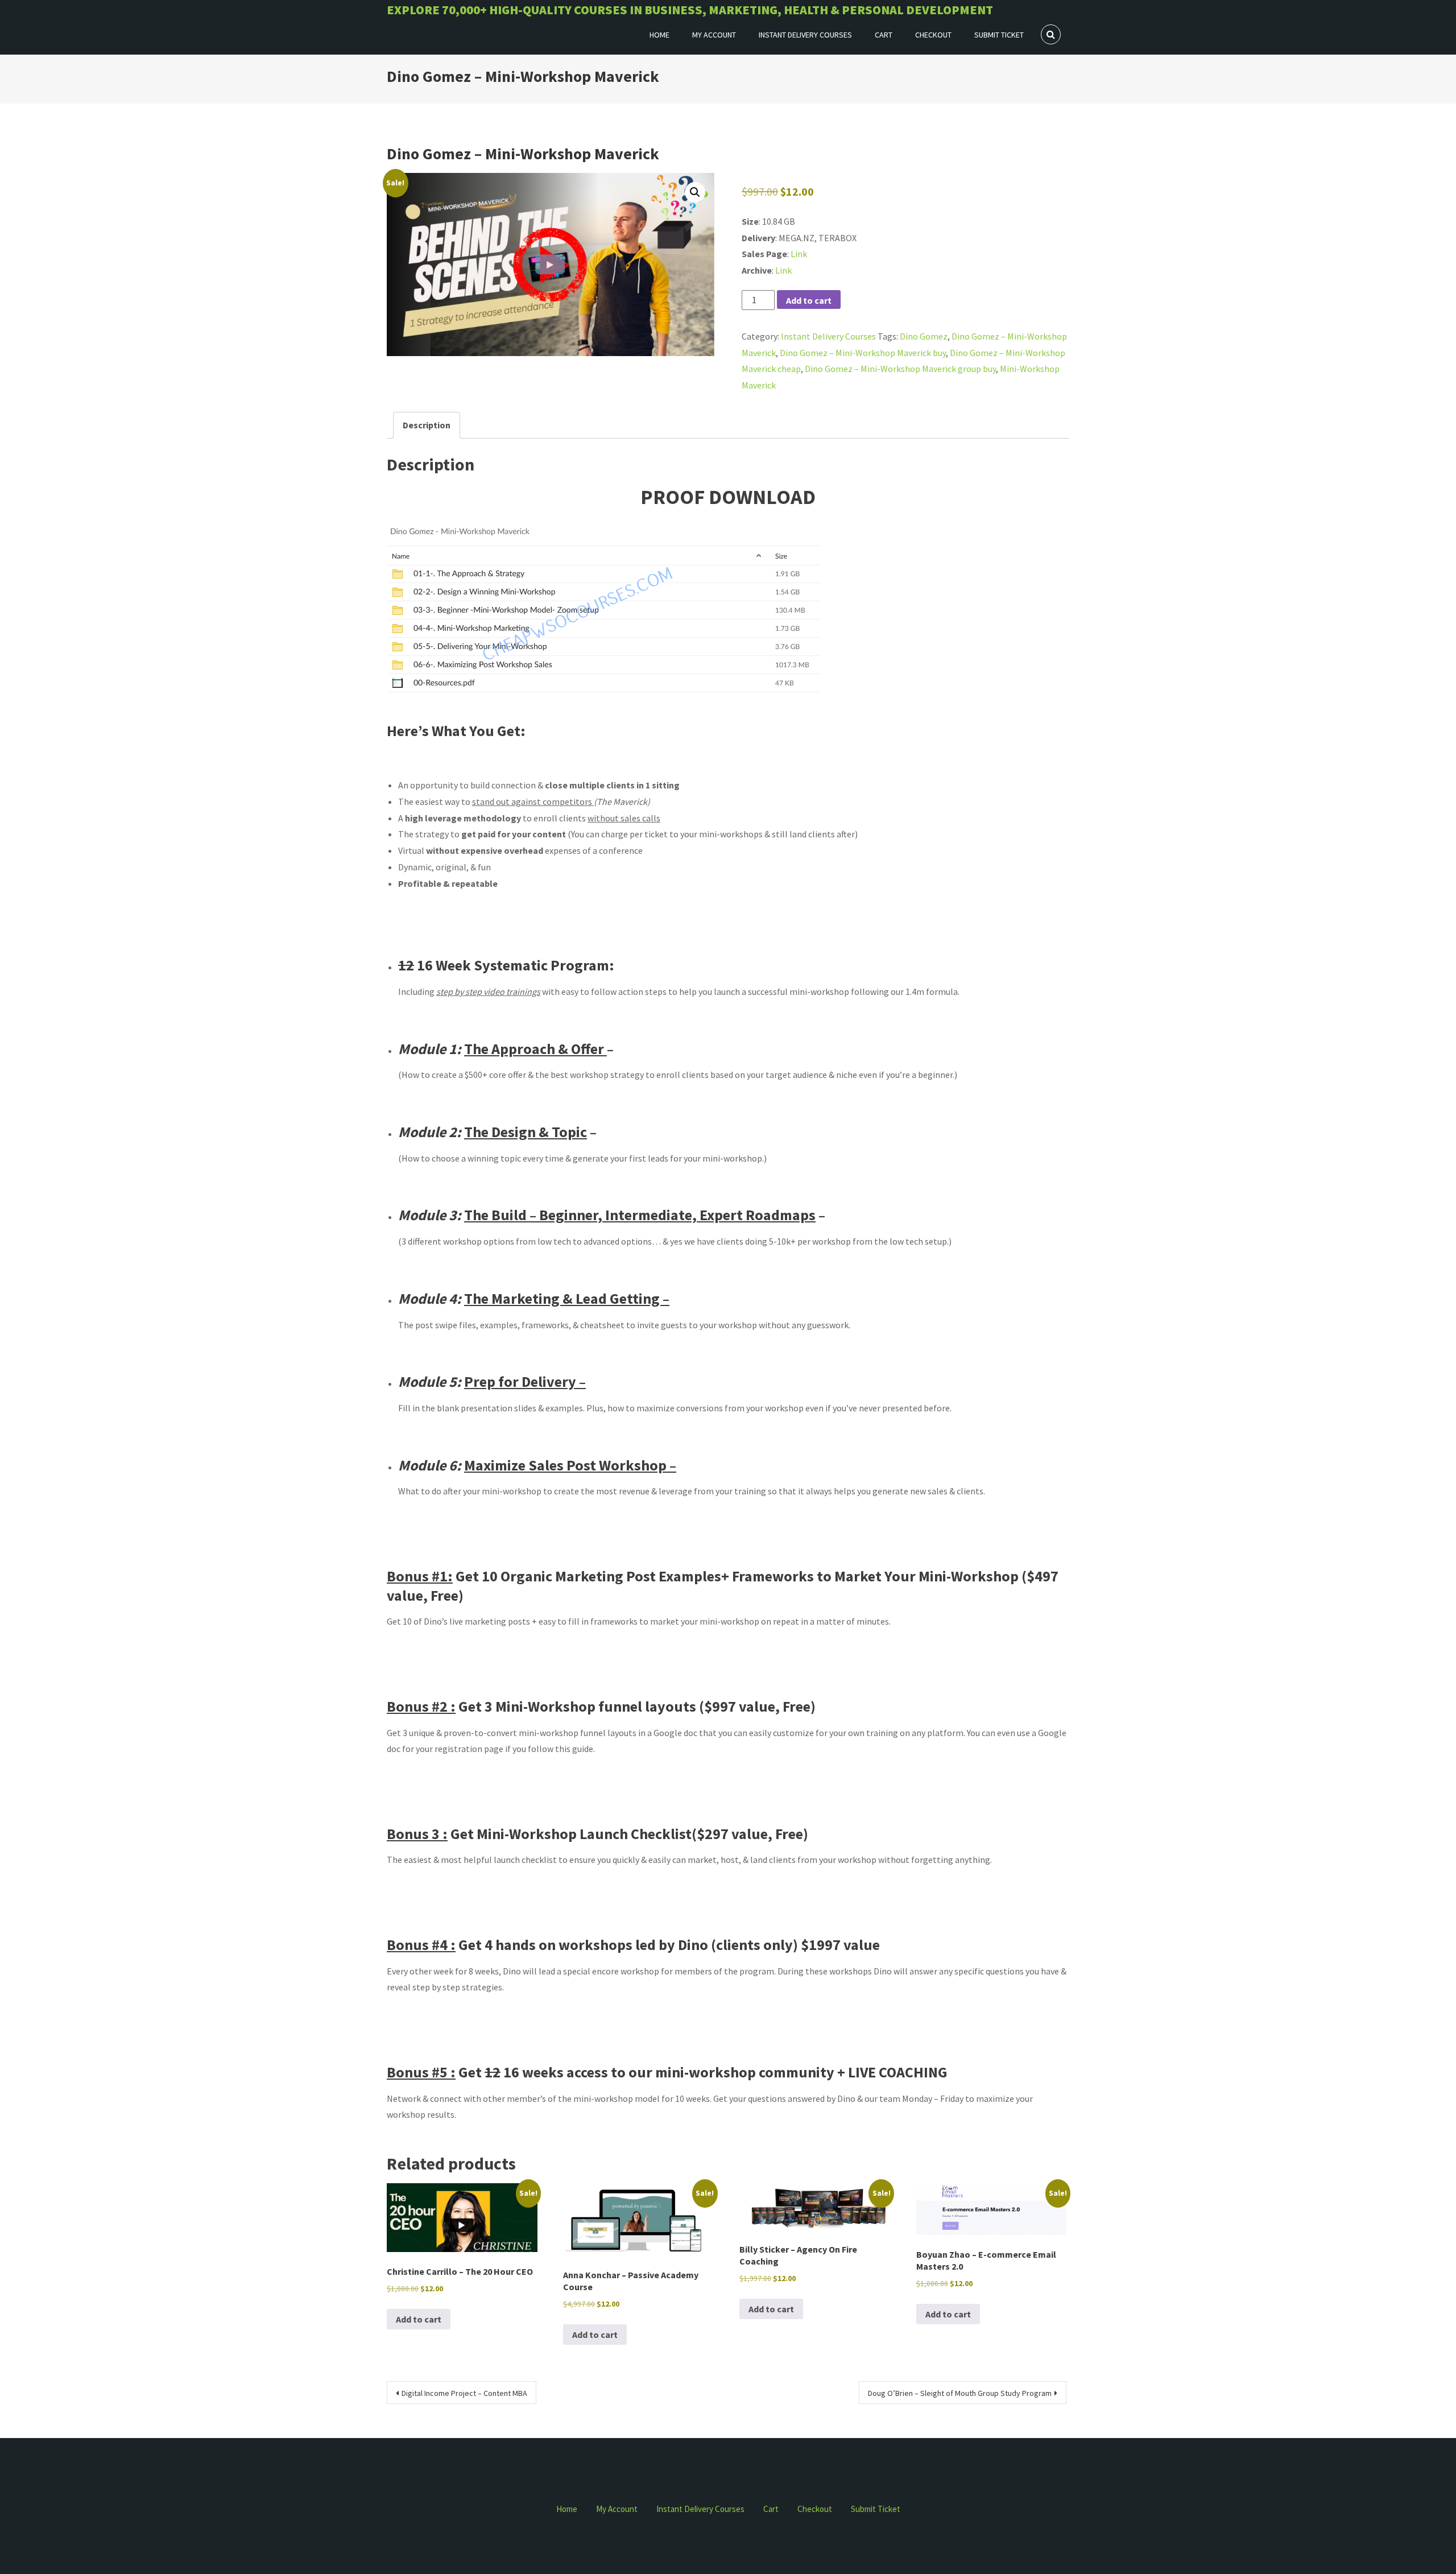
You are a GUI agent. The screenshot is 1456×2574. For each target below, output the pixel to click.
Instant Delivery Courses (805, 35)
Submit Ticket (999, 35)
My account (714, 35)
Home (659, 35)
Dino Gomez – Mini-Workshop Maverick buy (863, 353)
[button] (695, 192)
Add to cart (809, 300)
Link (799, 254)
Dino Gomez (924, 336)
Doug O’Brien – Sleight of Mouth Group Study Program (960, 2393)
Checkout (933, 35)
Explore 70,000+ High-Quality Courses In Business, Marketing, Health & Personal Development (690, 10)
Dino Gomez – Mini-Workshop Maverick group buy (900, 369)
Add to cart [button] (419, 2319)
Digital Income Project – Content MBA (464, 2393)
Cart (884, 35)
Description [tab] (427, 425)
